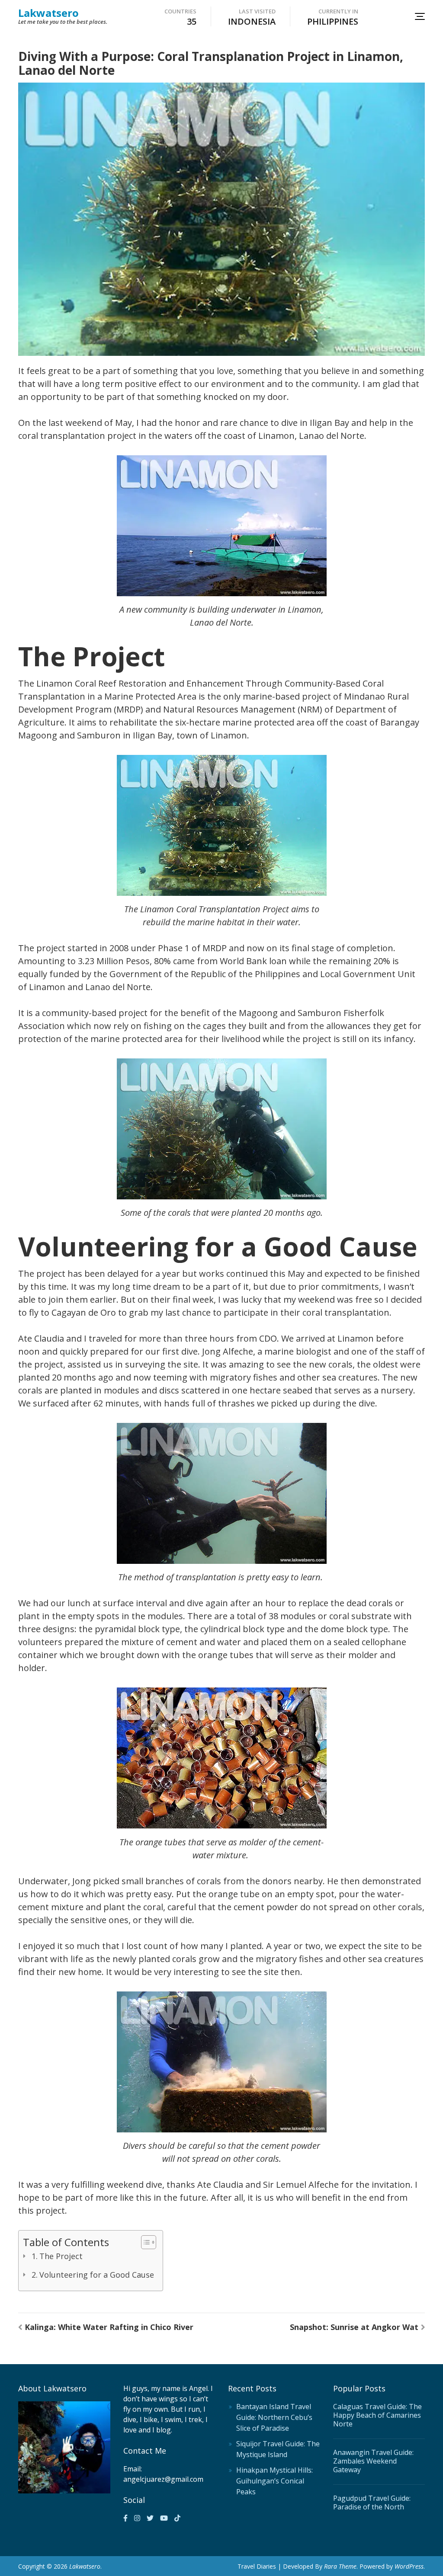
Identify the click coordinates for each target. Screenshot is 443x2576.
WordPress (409, 2566)
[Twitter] (150, 2518)
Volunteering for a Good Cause (97, 2275)
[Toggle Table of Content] (144, 2242)
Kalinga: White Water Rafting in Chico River (109, 2327)
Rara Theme (340, 2566)
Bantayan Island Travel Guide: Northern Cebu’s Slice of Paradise (274, 2417)
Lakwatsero (48, 13)
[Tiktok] (177, 2518)
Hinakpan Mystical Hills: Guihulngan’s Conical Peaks (274, 2481)
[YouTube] (164, 2518)
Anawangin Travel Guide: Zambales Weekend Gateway (373, 2461)
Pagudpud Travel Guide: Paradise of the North (372, 2502)
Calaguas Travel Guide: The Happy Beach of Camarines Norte (377, 2415)
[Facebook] (125, 2518)
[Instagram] (137, 2518)
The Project (61, 2256)
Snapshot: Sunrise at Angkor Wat (354, 2327)
